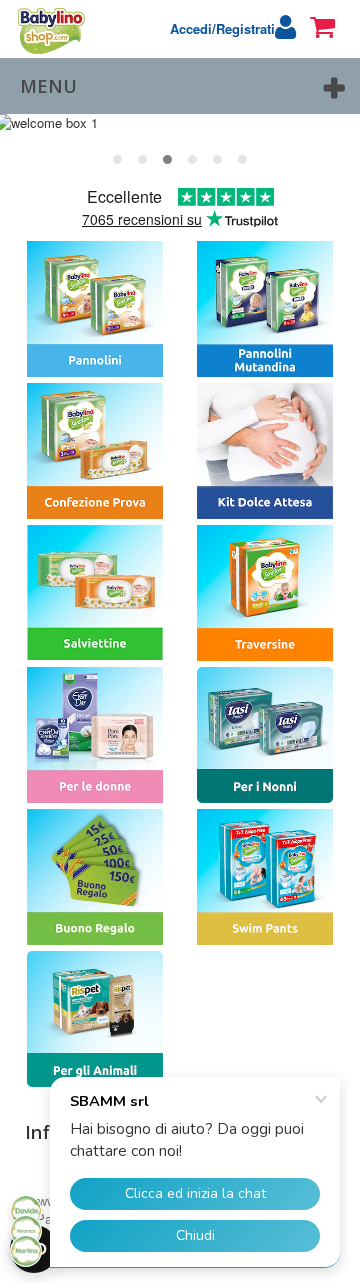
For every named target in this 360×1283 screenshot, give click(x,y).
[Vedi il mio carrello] (330, 26)
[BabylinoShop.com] (45, 30)
